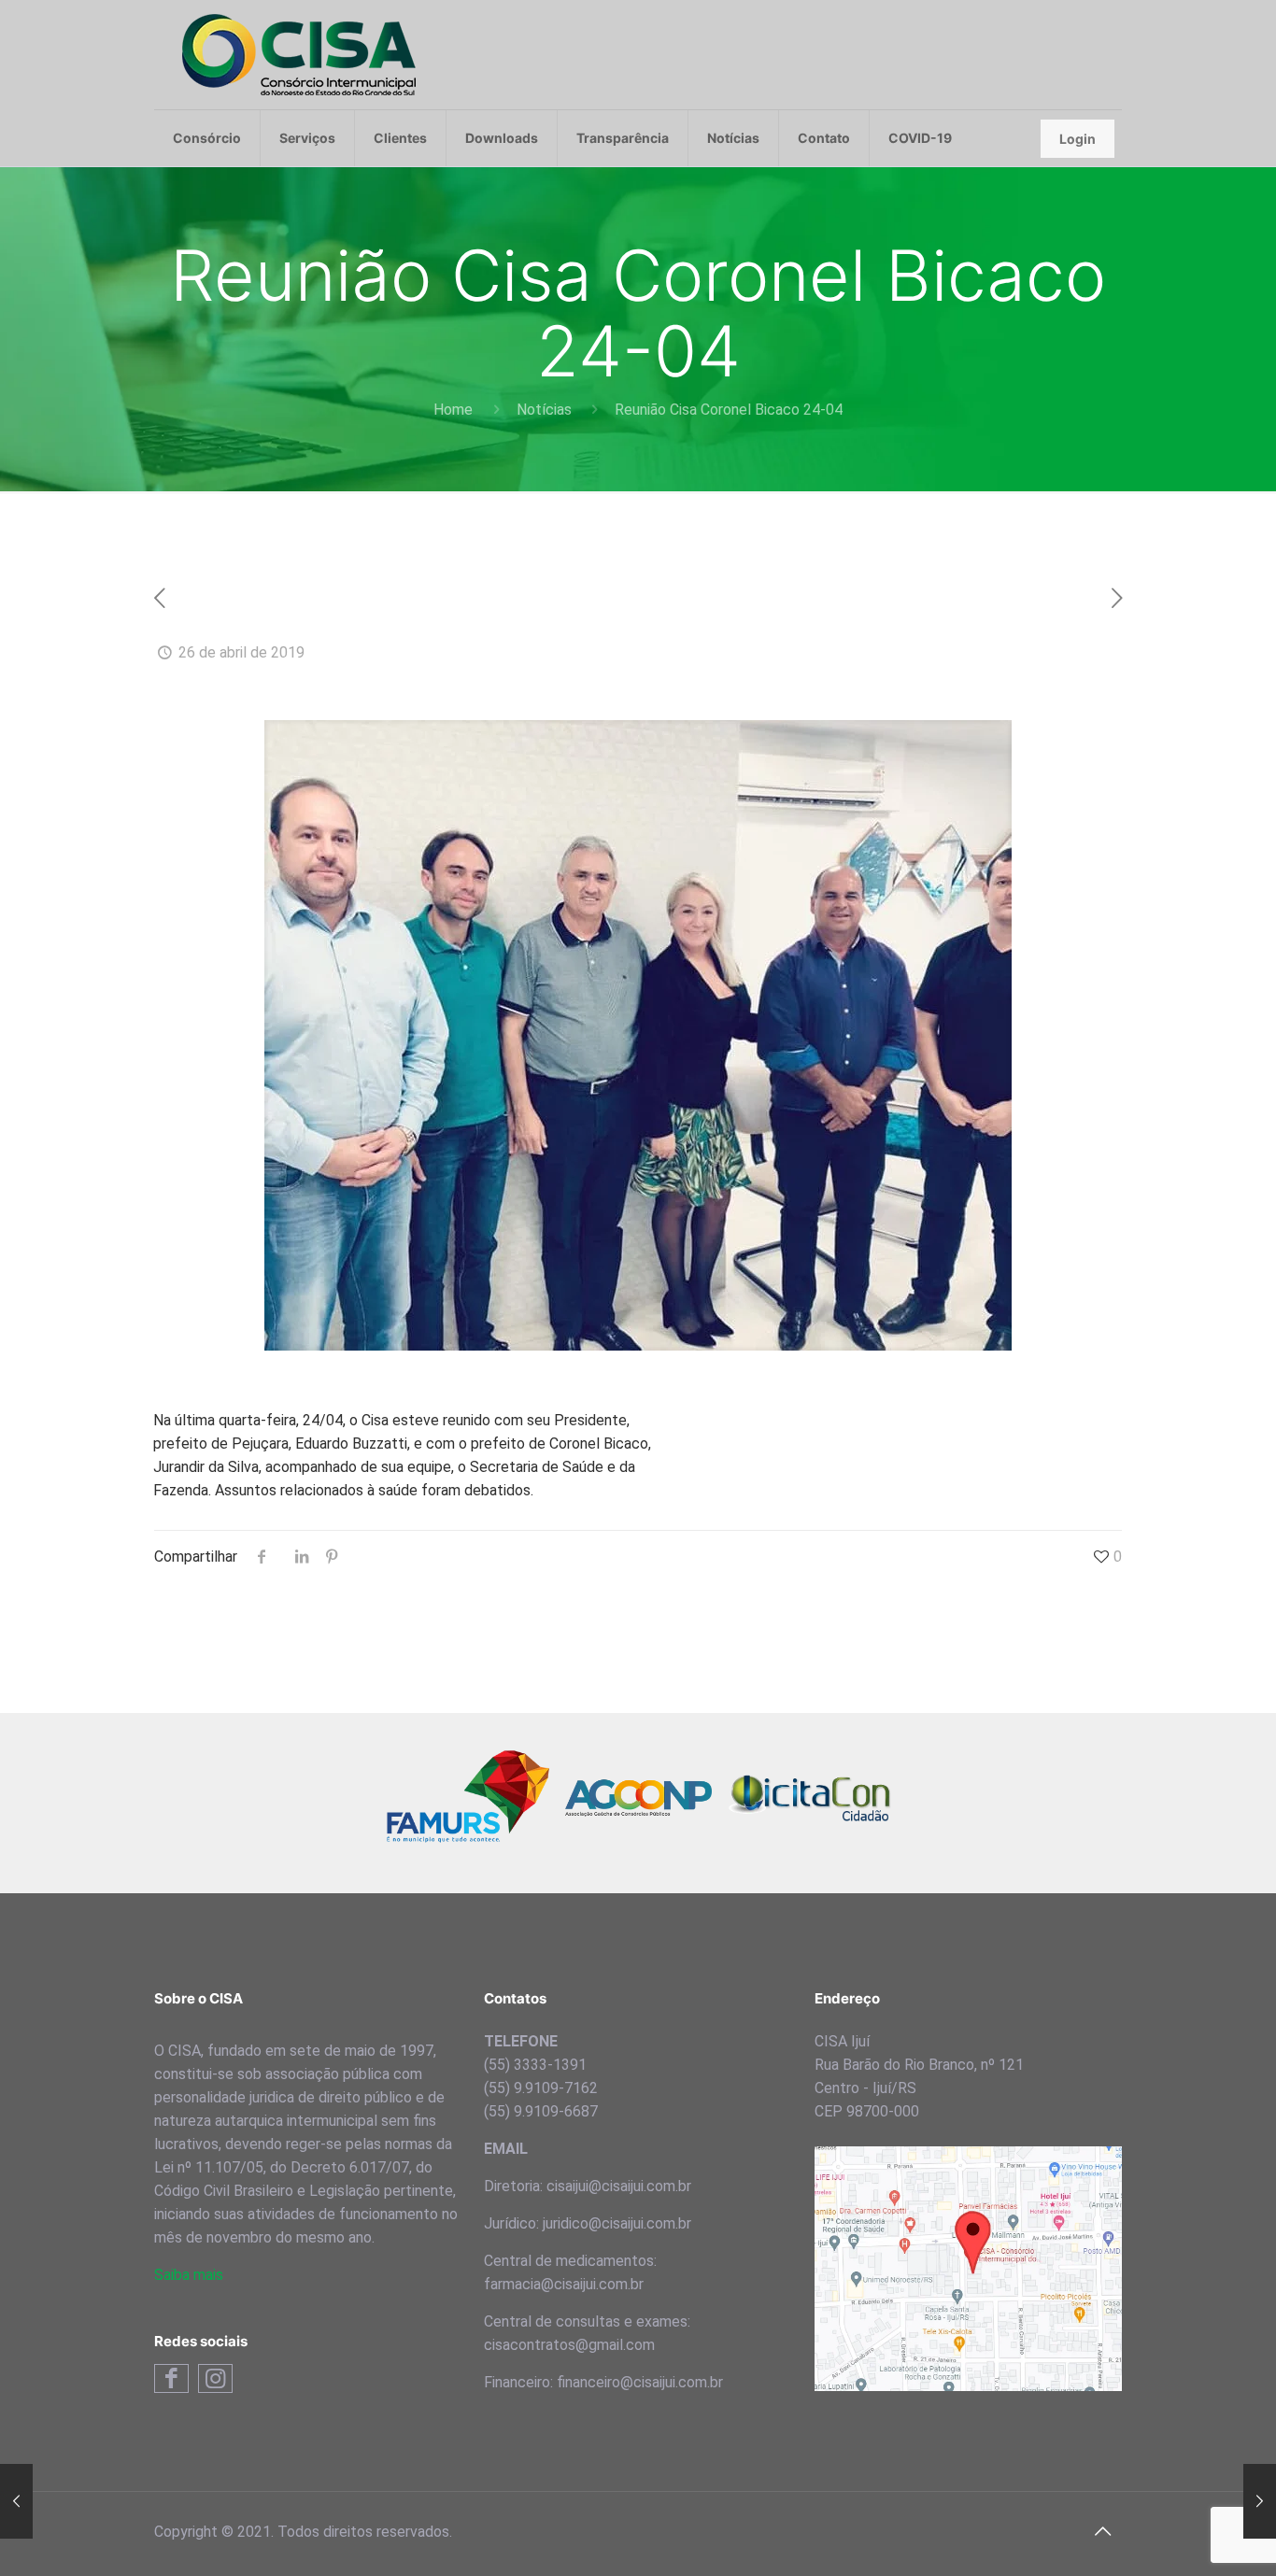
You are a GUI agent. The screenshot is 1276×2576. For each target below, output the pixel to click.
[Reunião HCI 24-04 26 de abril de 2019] (16, 2501)
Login (1078, 139)
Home (453, 410)
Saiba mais (189, 2275)
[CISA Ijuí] (299, 55)
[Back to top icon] (1102, 2531)
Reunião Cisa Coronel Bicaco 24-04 (729, 410)
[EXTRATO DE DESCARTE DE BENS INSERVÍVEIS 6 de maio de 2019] (1260, 2501)
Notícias (544, 410)
